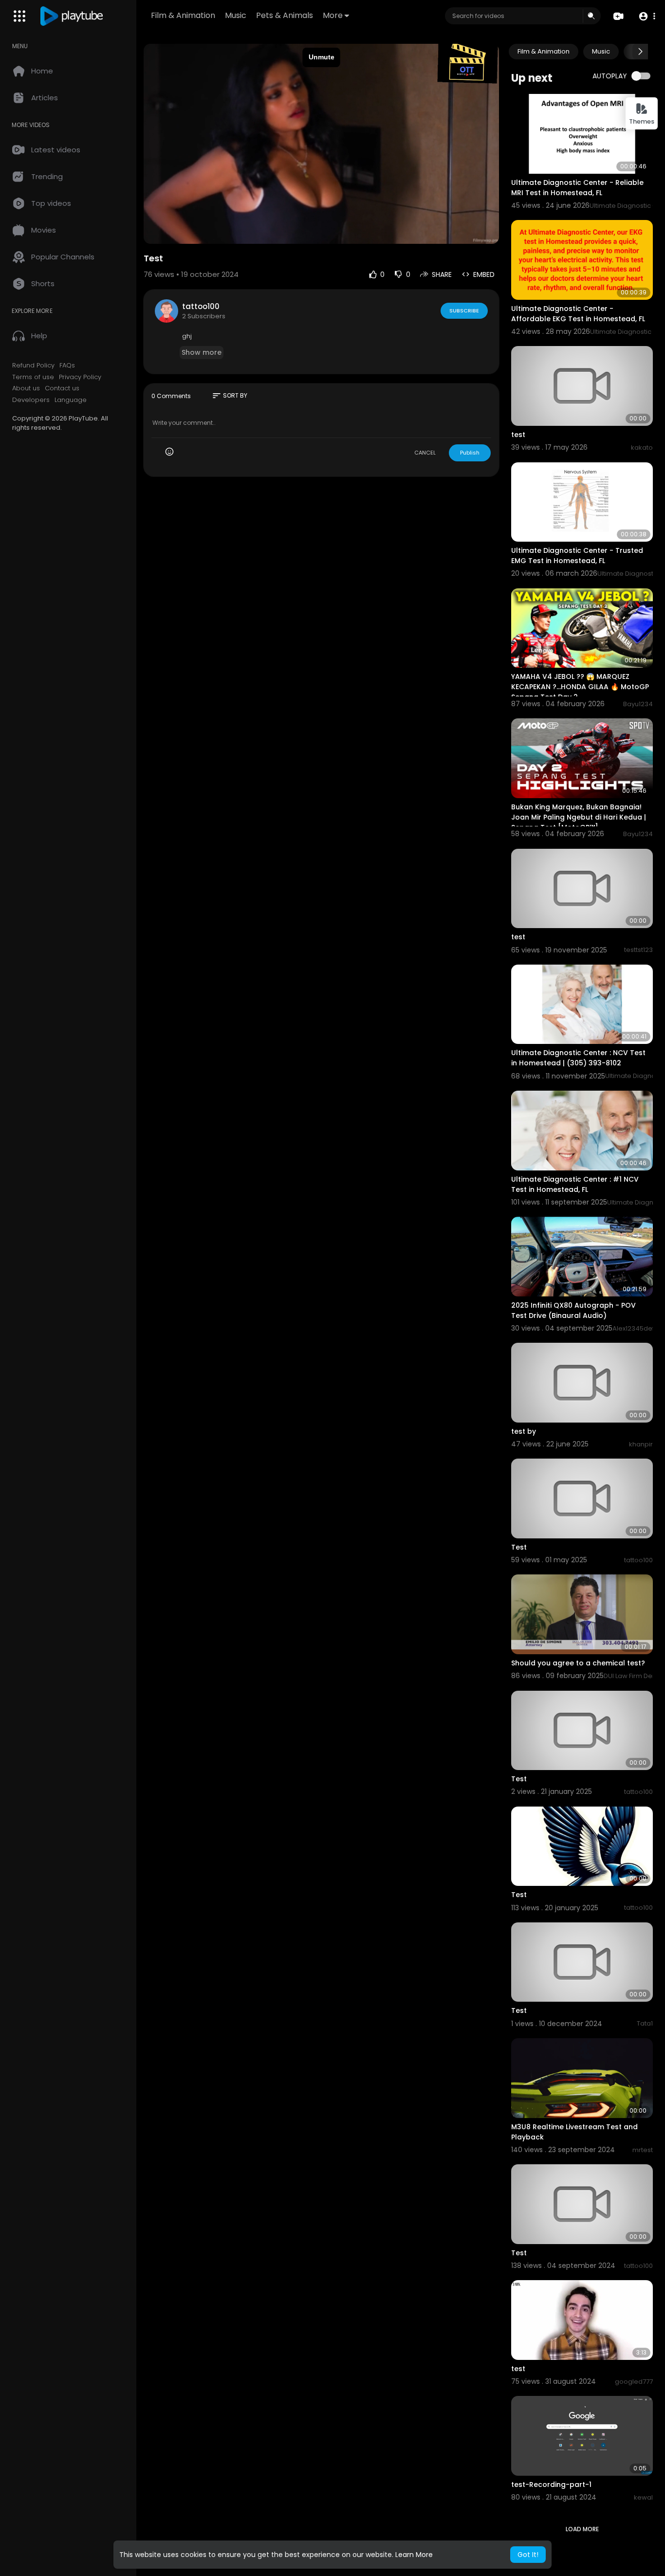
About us (26, 388)
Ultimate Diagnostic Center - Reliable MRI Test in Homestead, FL (577, 188)
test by (524, 1431)
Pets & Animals (285, 15)
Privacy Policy (80, 377)
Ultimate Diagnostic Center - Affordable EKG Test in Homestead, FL (578, 314)
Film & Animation (183, 15)
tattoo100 (201, 306)
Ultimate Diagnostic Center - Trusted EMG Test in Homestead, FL (577, 556)
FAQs (67, 365)
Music (236, 15)
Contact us (62, 388)
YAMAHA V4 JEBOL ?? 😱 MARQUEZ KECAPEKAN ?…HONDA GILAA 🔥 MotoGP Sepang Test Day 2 (580, 687)
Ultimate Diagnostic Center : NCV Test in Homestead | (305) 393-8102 (578, 1058)
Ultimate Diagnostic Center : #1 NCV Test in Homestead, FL (575, 1184)
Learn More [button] (414, 2555)
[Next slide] (640, 52)
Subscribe (464, 311)
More (333, 15)
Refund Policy (33, 365)
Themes (642, 121)
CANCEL (425, 453)
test (518, 435)
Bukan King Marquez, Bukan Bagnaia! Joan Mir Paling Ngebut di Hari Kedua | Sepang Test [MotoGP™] (579, 817)
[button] (647, 16)
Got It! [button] (528, 2555)
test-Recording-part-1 (551, 2485)
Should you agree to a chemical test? (578, 1663)
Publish (470, 453)
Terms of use (33, 377)
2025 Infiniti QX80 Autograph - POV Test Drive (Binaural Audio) (573, 1310)
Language (71, 400)
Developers (31, 400)
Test (519, 1547)
